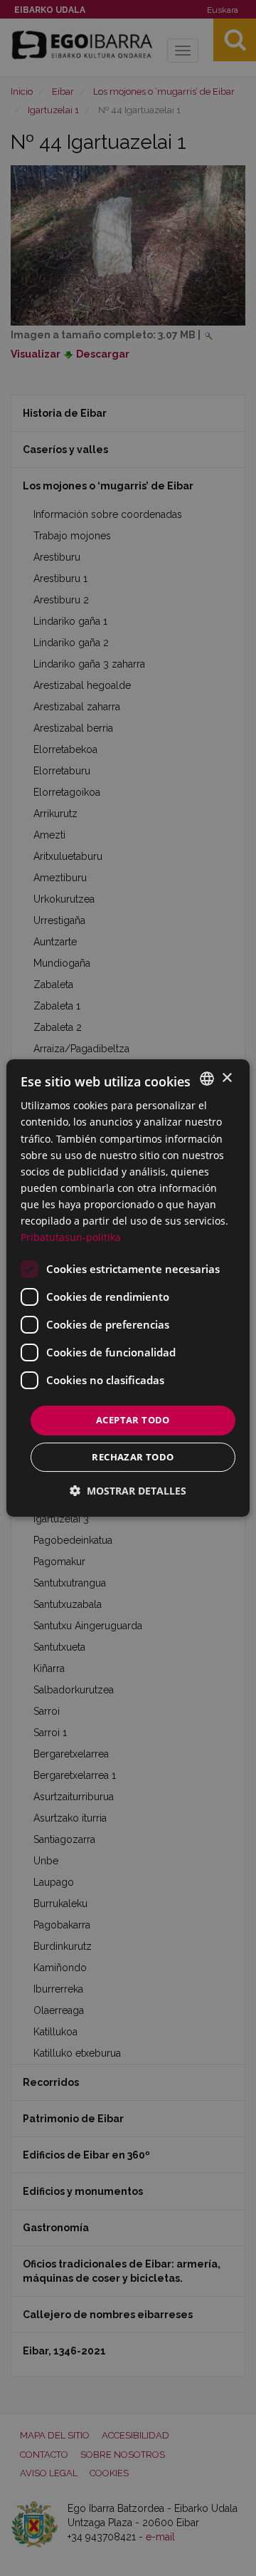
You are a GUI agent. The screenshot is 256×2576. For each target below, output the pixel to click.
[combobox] (207, 1079)
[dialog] (128, 1288)
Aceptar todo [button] (133, 1420)
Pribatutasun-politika (71, 1237)
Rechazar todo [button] (133, 1457)
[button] (128, 1491)
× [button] (226, 1078)
